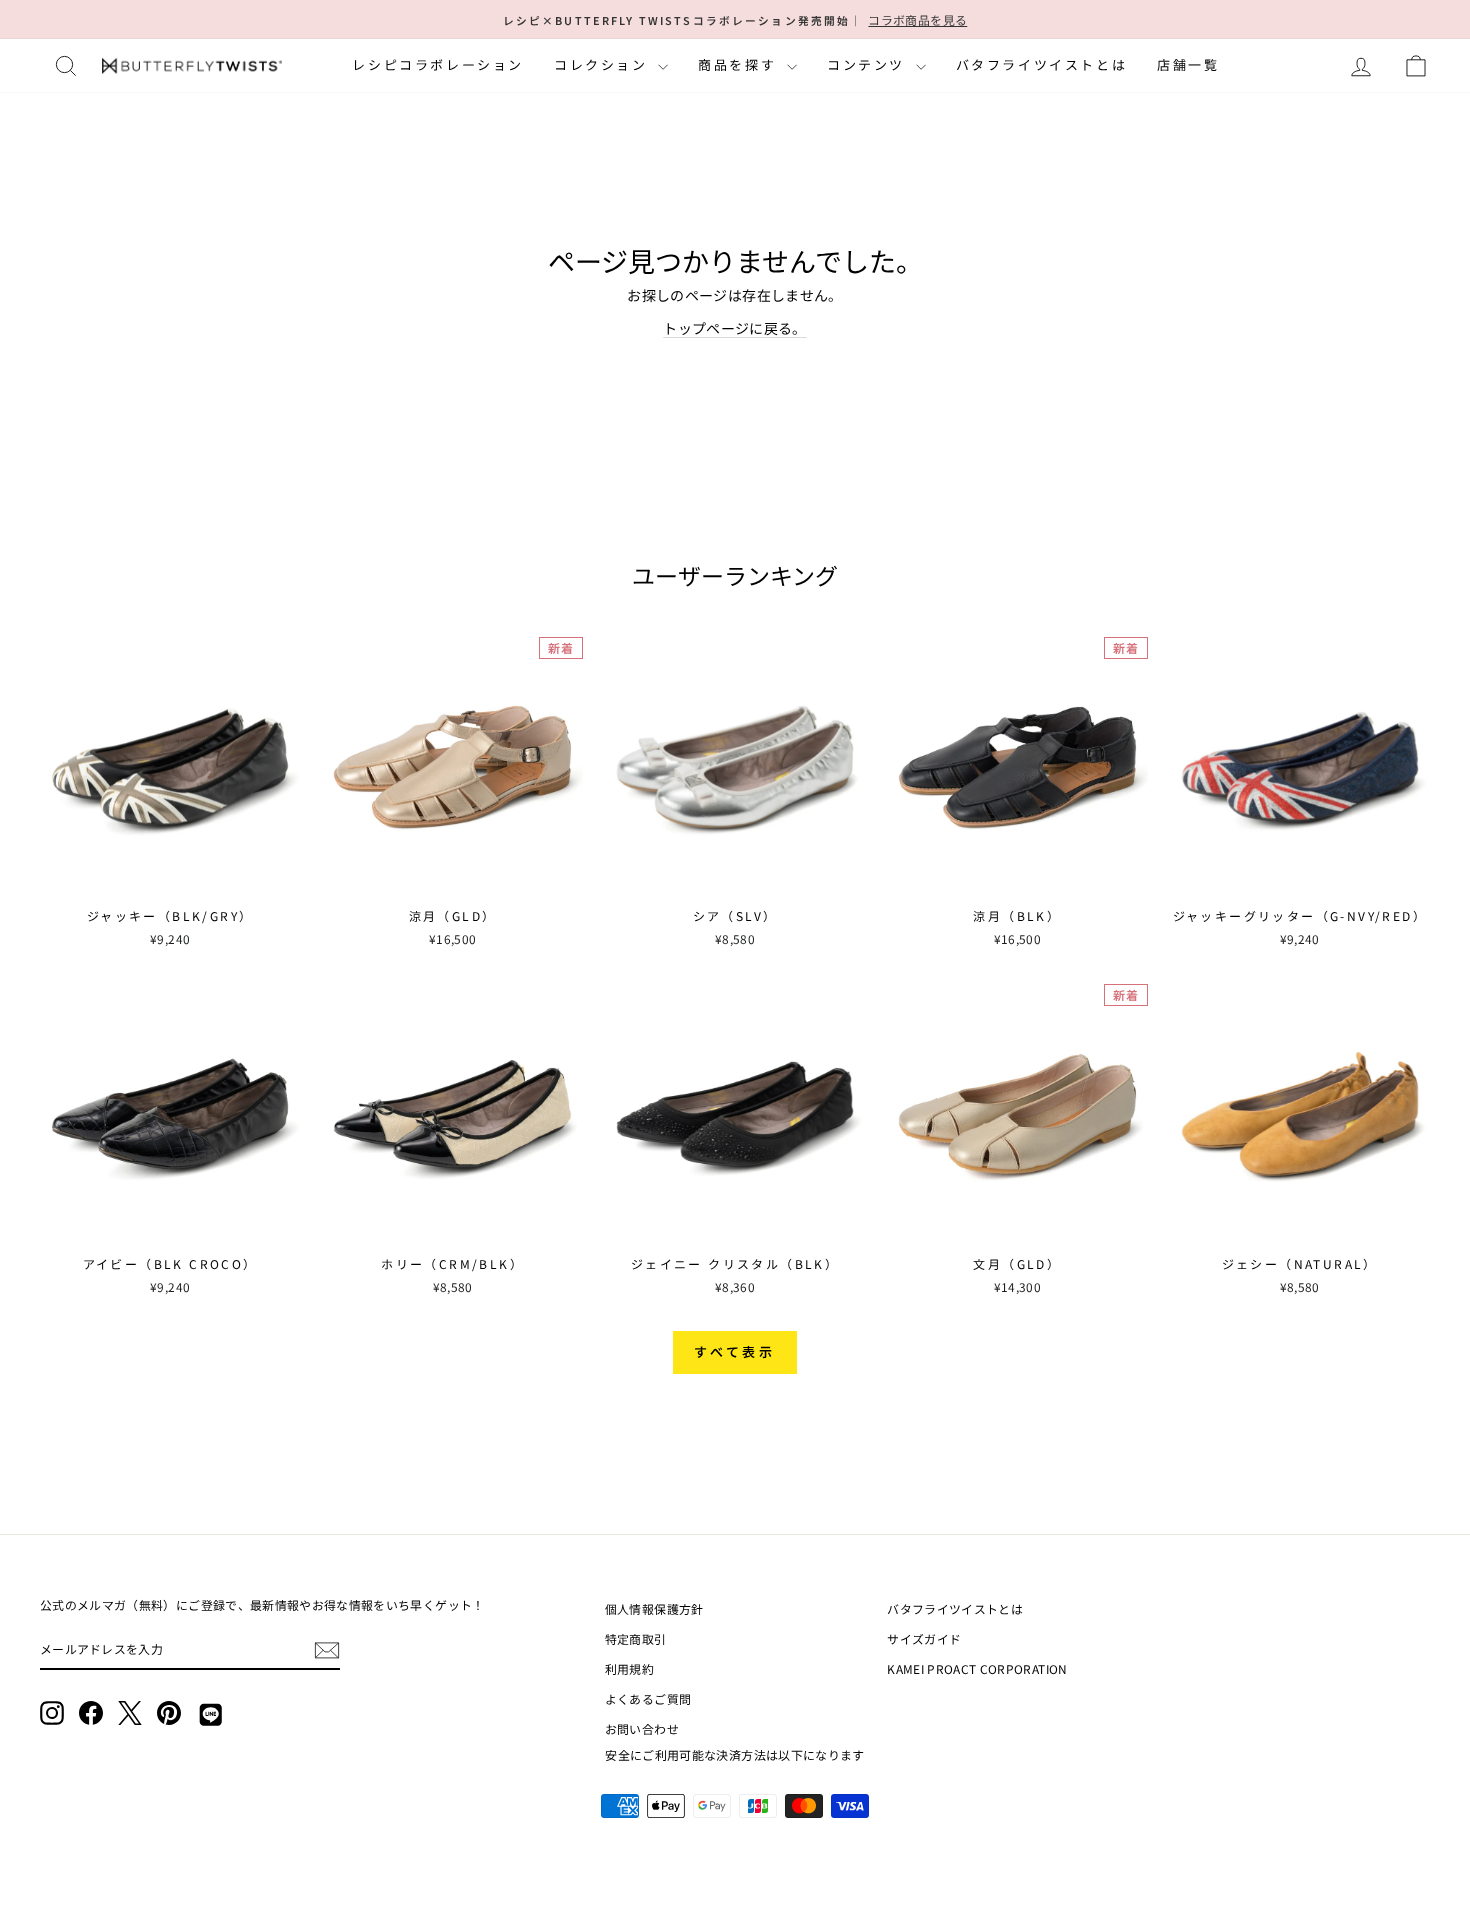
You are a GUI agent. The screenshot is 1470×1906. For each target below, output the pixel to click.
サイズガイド (924, 1638)
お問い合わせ (642, 1728)
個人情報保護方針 (654, 1608)
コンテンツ (869, 64)
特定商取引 (636, 1638)
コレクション (603, 64)
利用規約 (629, 1668)
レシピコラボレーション (438, 64)
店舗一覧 (1188, 64)
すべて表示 (735, 1351)
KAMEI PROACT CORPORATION (977, 1668)
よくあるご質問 (648, 1698)
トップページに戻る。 (735, 328)
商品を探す (740, 64)
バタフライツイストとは (1042, 64)
